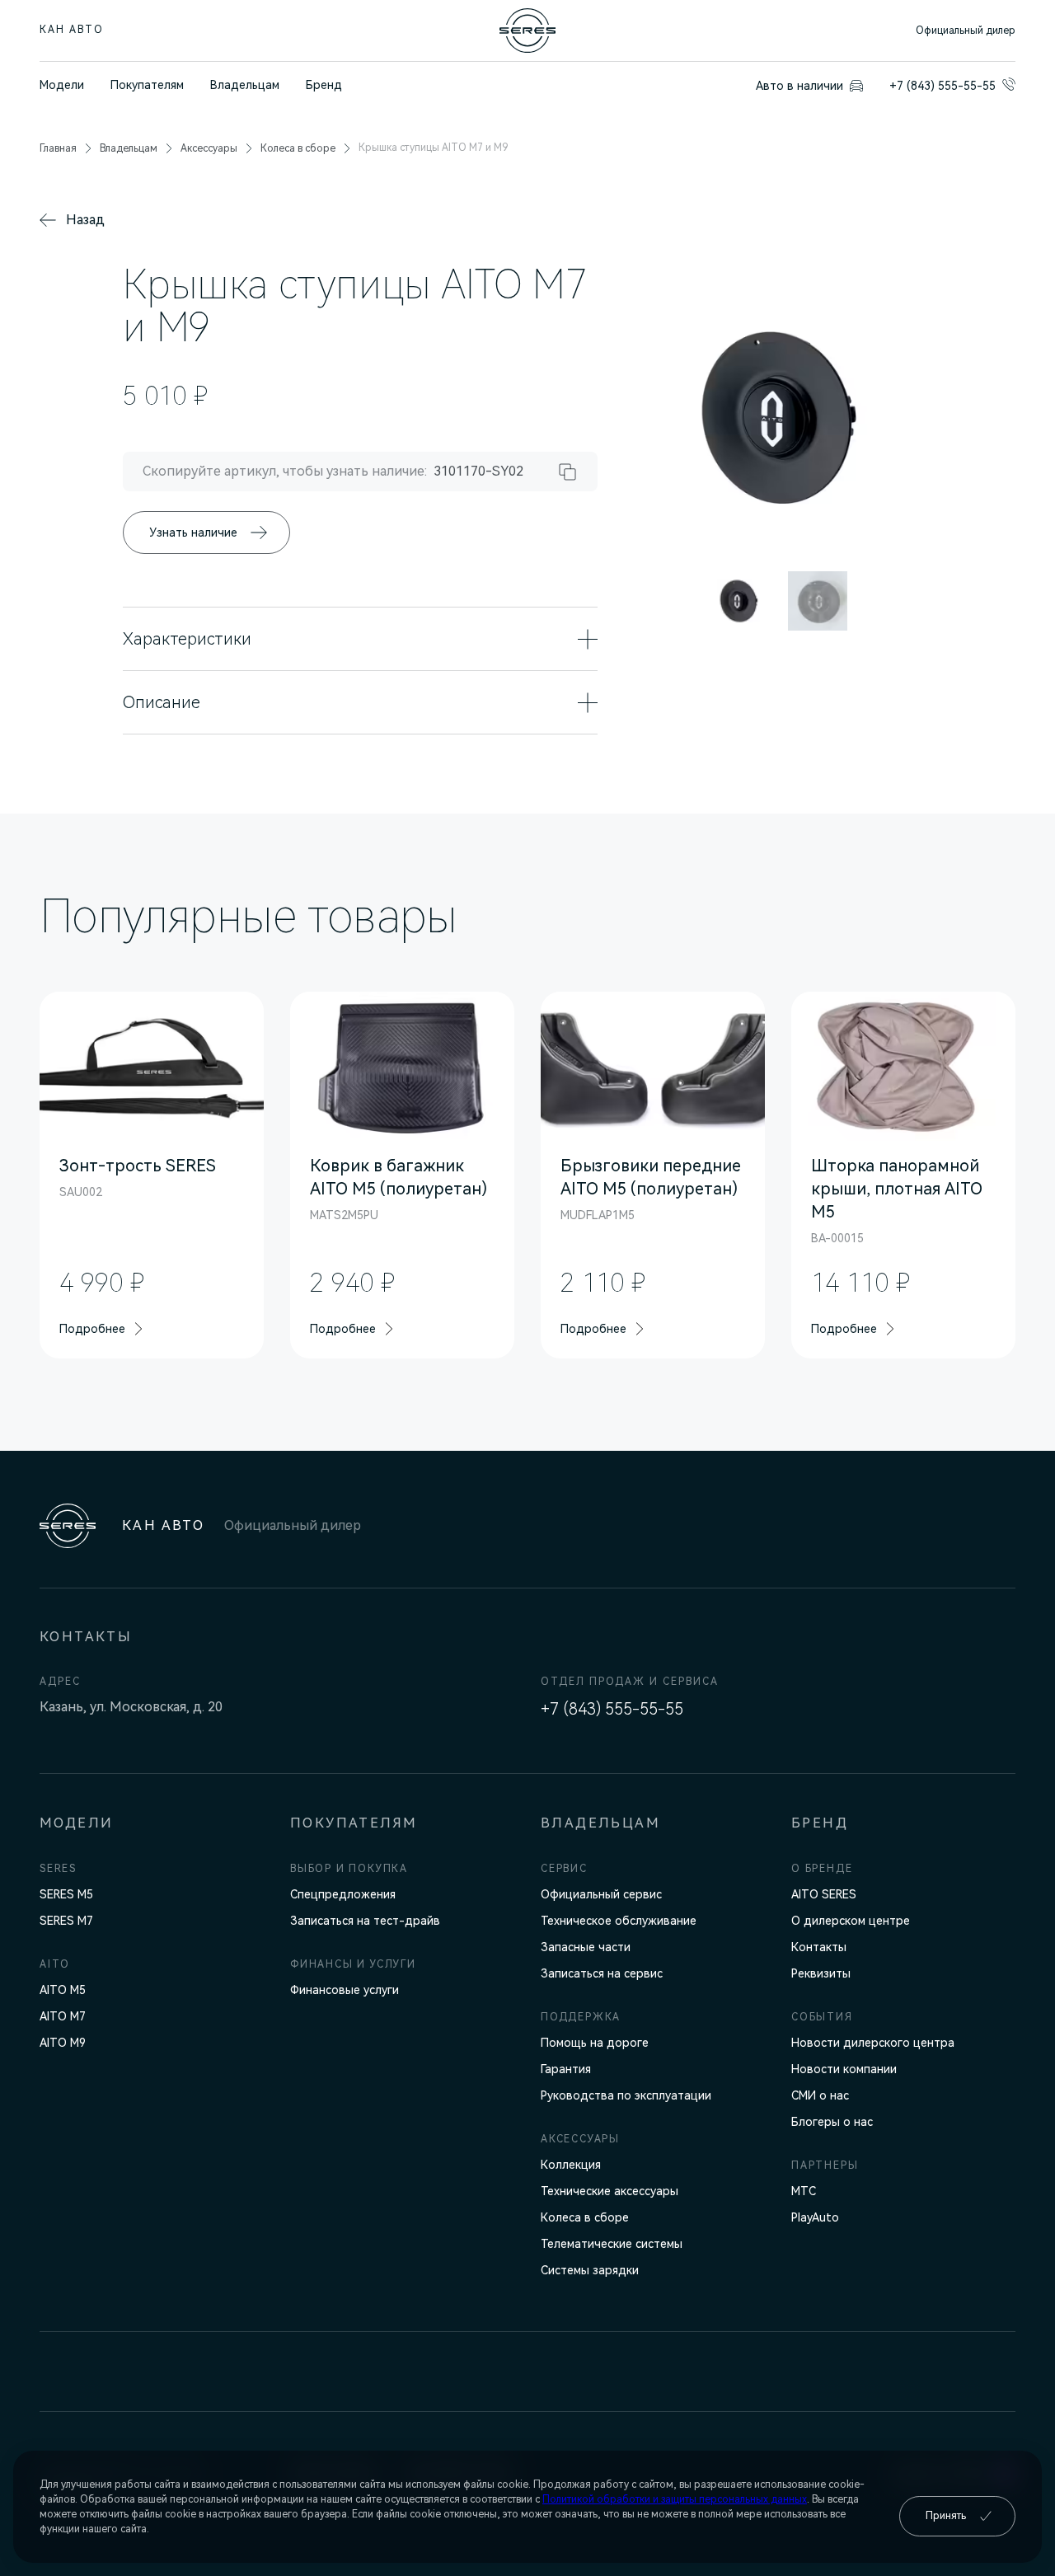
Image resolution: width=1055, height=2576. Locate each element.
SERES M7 (66, 1921)
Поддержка (581, 2017)
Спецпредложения (343, 1894)
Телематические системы (612, 2244)
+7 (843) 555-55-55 (612, 1709)
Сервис (564, 1869)
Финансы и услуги (353, 1964)
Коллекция (571, 2165)
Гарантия (566, 2069)
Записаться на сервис (602, 1973)
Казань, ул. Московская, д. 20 (131, 1707)
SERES (58, 1869)
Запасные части (586, 1947)
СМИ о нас (820, 2095)
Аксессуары (580, 2139)
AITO (55, 1964)
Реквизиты (821, 1973)
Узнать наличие (193, 533)
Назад (85, 220)
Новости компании (844, 2069)
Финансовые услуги (345, 1990)
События (822, 2017)
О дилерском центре (851, 1921)
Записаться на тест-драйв (365, 1921)
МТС (804, 2191)
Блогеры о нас (832, 2122)
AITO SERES (824, 1894)
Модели (62, 85)
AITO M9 (63, 2043)
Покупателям (147, 85)
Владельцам (245, 85)
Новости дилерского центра (873, 2043)
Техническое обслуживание (619, 1921)
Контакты (819, 1947)
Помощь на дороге (595, 2043)
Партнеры (825, 2165)
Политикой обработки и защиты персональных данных (675, 2499)
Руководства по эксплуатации (626, 2095)
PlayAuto (815, 2217)
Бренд (324, 85)
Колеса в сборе (585, 2217)
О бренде (822, 1869)
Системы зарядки (590, 2270)
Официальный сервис (601, 1894)
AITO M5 (63, 1990)
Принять (946, 2516)
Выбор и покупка (349, 1869)
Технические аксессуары (610, 2191)
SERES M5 (66, 1894)
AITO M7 (63, 2016)
